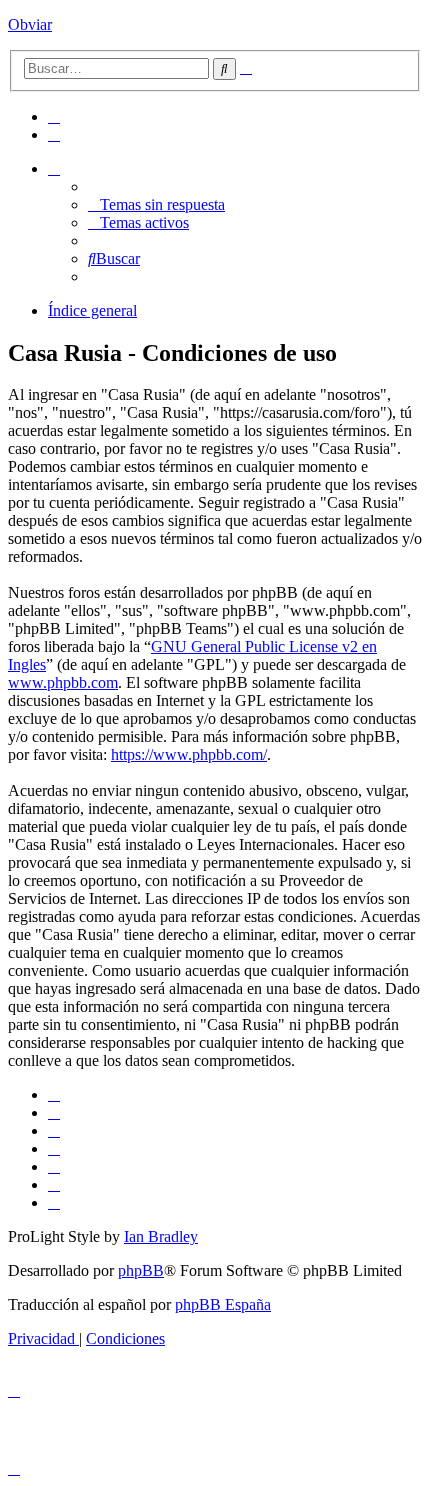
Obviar (30, 24)
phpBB (141, 1270)
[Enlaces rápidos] (54, 168)
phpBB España (223, 1304)
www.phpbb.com (63, 682)
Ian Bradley (161, 1236)
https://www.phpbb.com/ (189, 754)
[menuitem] (54, 116)
